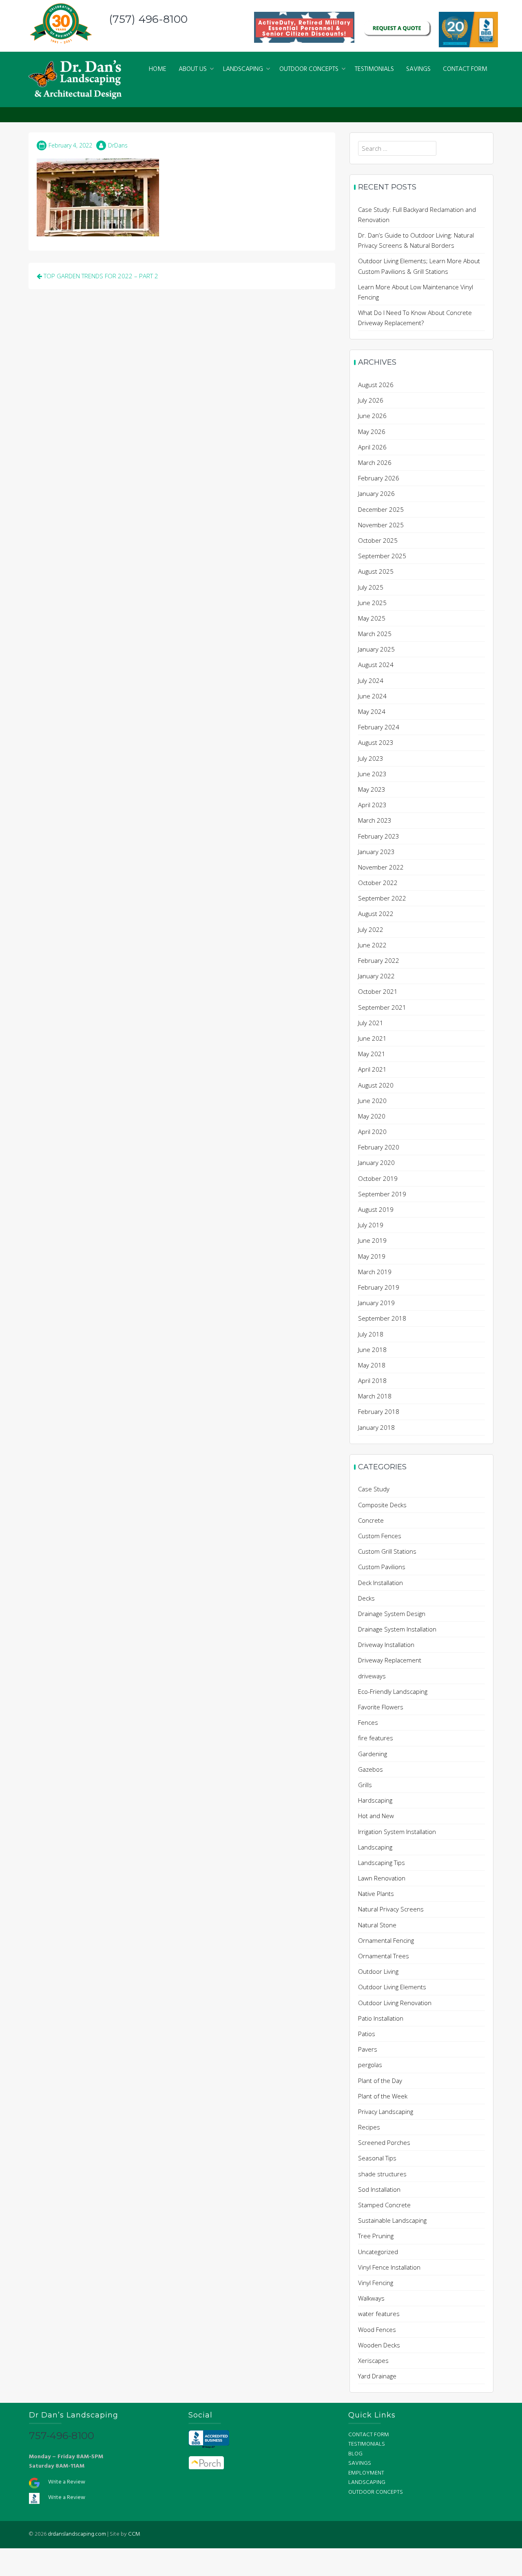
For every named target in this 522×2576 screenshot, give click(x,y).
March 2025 (375, 634)
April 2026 (372, 447)
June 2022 (372, 945)
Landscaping (375, 1847)
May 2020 (372, 1116)
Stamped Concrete (384, 2205)
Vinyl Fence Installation (389, 2267)
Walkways (371, 2298)
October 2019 (378, 1178)
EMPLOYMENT (366, 2473)
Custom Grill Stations (387, 1551)
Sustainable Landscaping (392, 2220)
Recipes (369, 2127)
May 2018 (372, 1365)
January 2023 (376, 852)
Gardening (373, 1754)
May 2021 (372, 1054)
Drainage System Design (392, 1614)
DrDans (118, 145)
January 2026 (376, 493)
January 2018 (376, 1427)
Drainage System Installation (397, 1629)
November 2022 (381, 867)
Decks (366, 1598)
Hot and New (376, 1816)
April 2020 (372, 1132)
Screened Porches (384, 2142)
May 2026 (372, 432)
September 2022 (382, 898)
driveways (372, 1676)
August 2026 (376, 385)
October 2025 (378, 540)
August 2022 (376, 914)
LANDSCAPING (243, 69)
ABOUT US (193, 69)
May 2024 (372, 711)
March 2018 (375, 1396)
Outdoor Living (378, 1971)
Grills (365, 1785)
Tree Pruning (376, 2236)
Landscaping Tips (382, 1863)
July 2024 (371, 680)
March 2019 (375, 1272)
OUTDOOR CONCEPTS (309, 69)
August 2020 (376, 1085)
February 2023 (379, 836)
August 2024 (376, 665)
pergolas (370, 2065)
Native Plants (376, 1893)
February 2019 (379, 1287)
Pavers (368, 2049)
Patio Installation (381, 2018)
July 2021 (371, 1023)
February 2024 (379, 727)
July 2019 (371, 1225)
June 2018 (372, 1350)
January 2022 (376, 976)
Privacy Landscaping (386, 2111)
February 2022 (379, 960)
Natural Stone (377, 1925)
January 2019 (376, 1303)
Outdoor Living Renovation (395, 2003)
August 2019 (376, 1209)
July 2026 (371, 400)
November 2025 (381, 525)
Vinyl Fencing (376, 2283)
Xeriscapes (373, 2360)
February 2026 (379, 478)
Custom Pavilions (382, 1567)
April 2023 (372, 805)
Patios (367, 2034)
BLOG (355, 2454)
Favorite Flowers (381, 1707)
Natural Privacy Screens (391, 1909)
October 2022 (378, 883)
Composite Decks (382, 1505)
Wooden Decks (379, 2345)
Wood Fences (377, 2329)
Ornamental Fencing (386, 1940)
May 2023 (372, 789)
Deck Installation (380, 1583)
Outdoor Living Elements (392, 1987)
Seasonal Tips (377, 2158)
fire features (376, 1738)
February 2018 (379, 1411)
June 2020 (372, 1101)
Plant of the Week (383, 2096)
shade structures (382, 2174)
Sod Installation (379, 2189)
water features (379, 2314)
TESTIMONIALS (374, 69)
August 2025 (376, 571)
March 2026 (375, 462)
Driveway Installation (386, 1645)
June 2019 (372, 1240)
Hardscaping (375, 1800)
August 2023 (376, 742)
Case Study (374, 1489)
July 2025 (371, 587)
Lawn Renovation (382, 1878)
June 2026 (372, 416)
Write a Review (67, 2482)
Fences (368, 1722)
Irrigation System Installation (397, 1832)
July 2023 (371, 758)
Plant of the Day (380, 2081)
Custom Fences (380, 1536)
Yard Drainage (377, 2376)
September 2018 (382, 1318)
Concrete (371, 1520)
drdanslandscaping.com (77, 2534)
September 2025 (382, 556)
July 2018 (371, 1334)
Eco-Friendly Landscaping (393, 1691)
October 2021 (378, 991)
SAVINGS (418, 69)
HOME (158, 69)
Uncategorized (378, 2252)
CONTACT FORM (465, 69)
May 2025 (372, 618)
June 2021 (372, 1038)
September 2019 (382, 1194)
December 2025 (381, 509)
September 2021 (382, 1007)
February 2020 (379, 1147)
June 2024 (372, 696)
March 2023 (375, 820)
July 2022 (371, 929)
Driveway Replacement (390, 1660)
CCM (134, 2534)
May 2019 (372, 1256)
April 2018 (372, 1380)
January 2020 (376, 1163)
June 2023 (372, 774)
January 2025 (376, 649)
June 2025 (372, 603)
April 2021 (372, 1069)
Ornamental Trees (384, 1956)
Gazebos (370, 1769)
